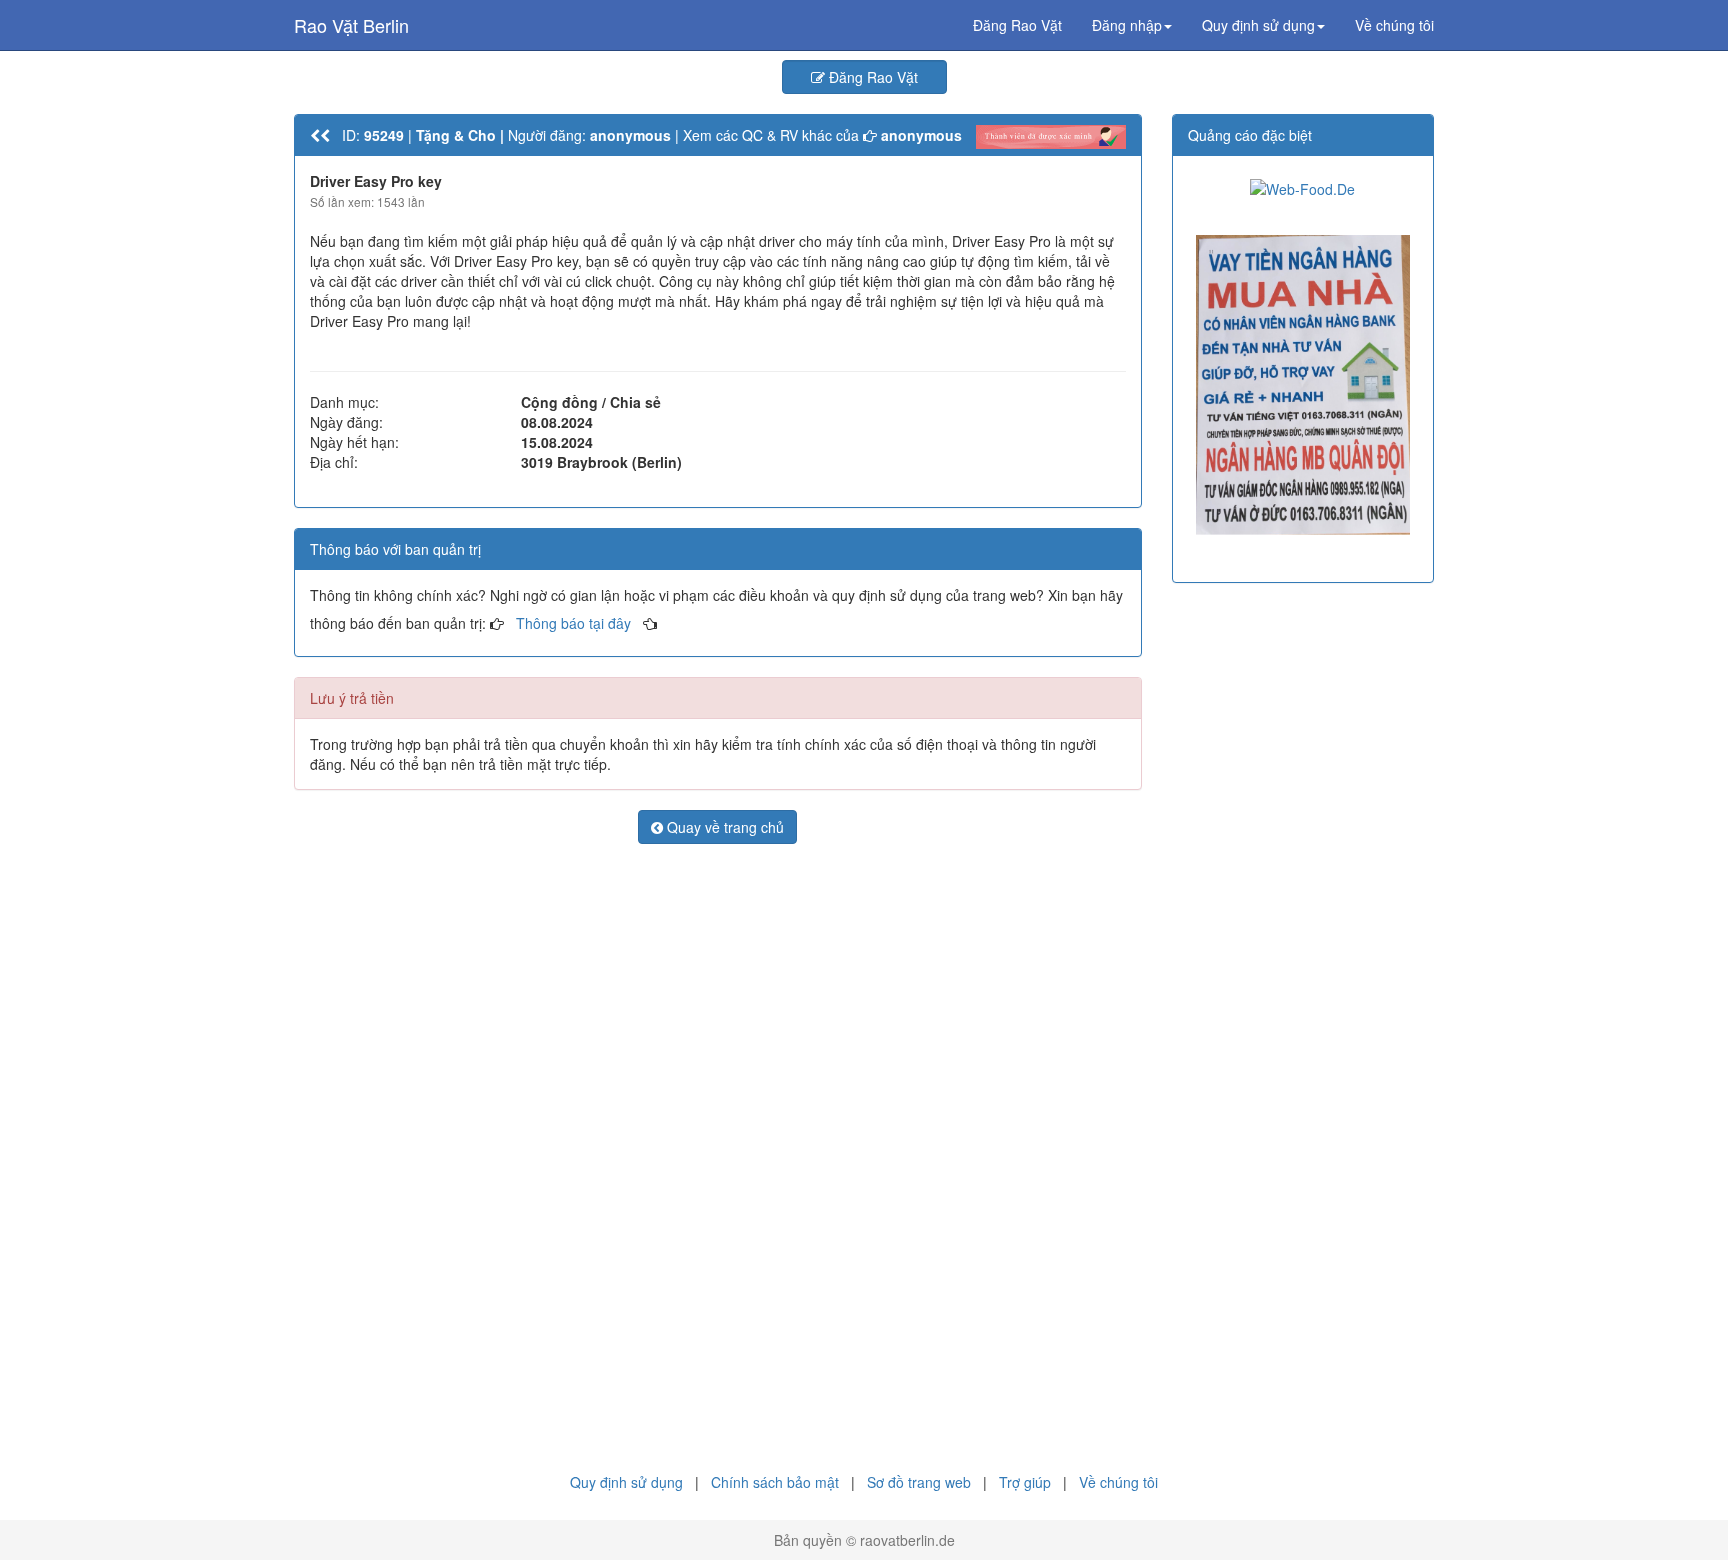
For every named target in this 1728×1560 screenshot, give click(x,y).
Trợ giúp (1025, 1482)
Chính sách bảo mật (775, 1482)
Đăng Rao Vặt (1017, 25)
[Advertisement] (718, 1004)
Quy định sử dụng (626, 1482)
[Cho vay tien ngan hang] (1303, 385)
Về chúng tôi (1394, 25)
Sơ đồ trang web (919, 1482)
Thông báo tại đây (573, 623)
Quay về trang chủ (723, 827)
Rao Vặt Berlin (351, 25)
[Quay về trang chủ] (320, 135)
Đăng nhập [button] (1127, 25)
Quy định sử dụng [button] (1258, 25)
